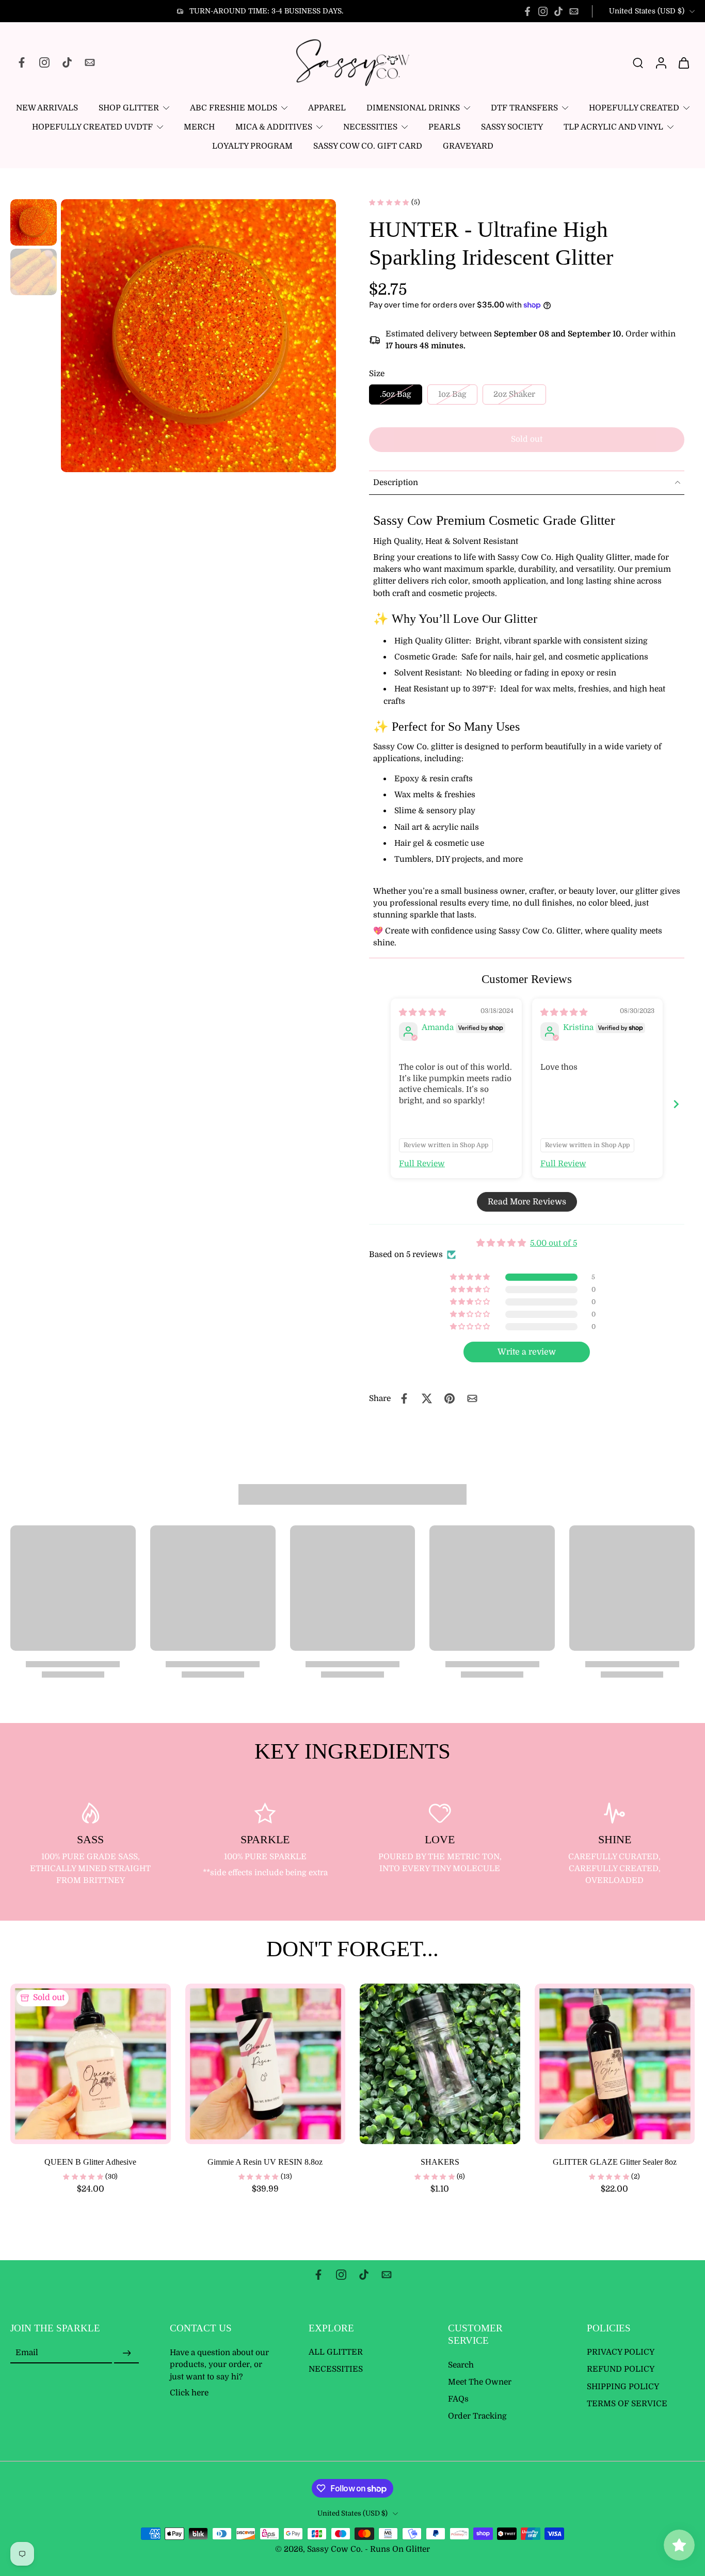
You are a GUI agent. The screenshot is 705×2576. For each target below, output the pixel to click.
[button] (527, 439)
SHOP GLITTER (129, 108)
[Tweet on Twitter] (427, 1398)
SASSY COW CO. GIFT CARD (368, 146)
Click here (189, 2393)
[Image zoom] (198, 336)
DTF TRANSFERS (524, 108)
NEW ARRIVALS (47, 108)
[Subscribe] (126, 2354)
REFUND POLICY (621, 2370)
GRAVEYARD (468, 146)
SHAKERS (440, 2162)
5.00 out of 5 (554, 1243)
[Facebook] (527, 11)
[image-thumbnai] (34, 222)
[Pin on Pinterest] (450, 1398)
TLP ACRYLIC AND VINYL (613, 127)
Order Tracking (477, 2417)
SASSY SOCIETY (512, 127)
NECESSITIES (370, 127)
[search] (638, 62)
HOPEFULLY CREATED (634, 108)
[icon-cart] (683, 62)
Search (461, 2365)
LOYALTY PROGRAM (252, 146)
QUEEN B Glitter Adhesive (90, 2162)
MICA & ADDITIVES (274, 127)
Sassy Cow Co (334, 2550)
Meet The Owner (480, 2382)
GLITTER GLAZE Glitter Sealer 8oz (615, 2162)
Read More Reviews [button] (527, 1202)
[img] (422, 1012)
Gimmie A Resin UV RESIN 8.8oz (265, 2162)
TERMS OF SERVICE (627, 2404)
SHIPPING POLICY (623, 2387)
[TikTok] (558, 11)
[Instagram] (543, 11)
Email (27, 2353)
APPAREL (327, 108)
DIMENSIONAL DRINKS (413, 108)
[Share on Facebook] (404, 1398)
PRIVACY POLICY (621, 2353)
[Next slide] (676, 1104)
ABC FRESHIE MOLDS (234, 108)
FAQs (458, 2399)
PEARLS (444, 127)
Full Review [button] (422, 1164)
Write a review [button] (527, 1352)
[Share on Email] (472, 1398)
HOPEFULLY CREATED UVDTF (92, 127)
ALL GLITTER (336, 2353)
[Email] (574, 11)
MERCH (199, 127)
